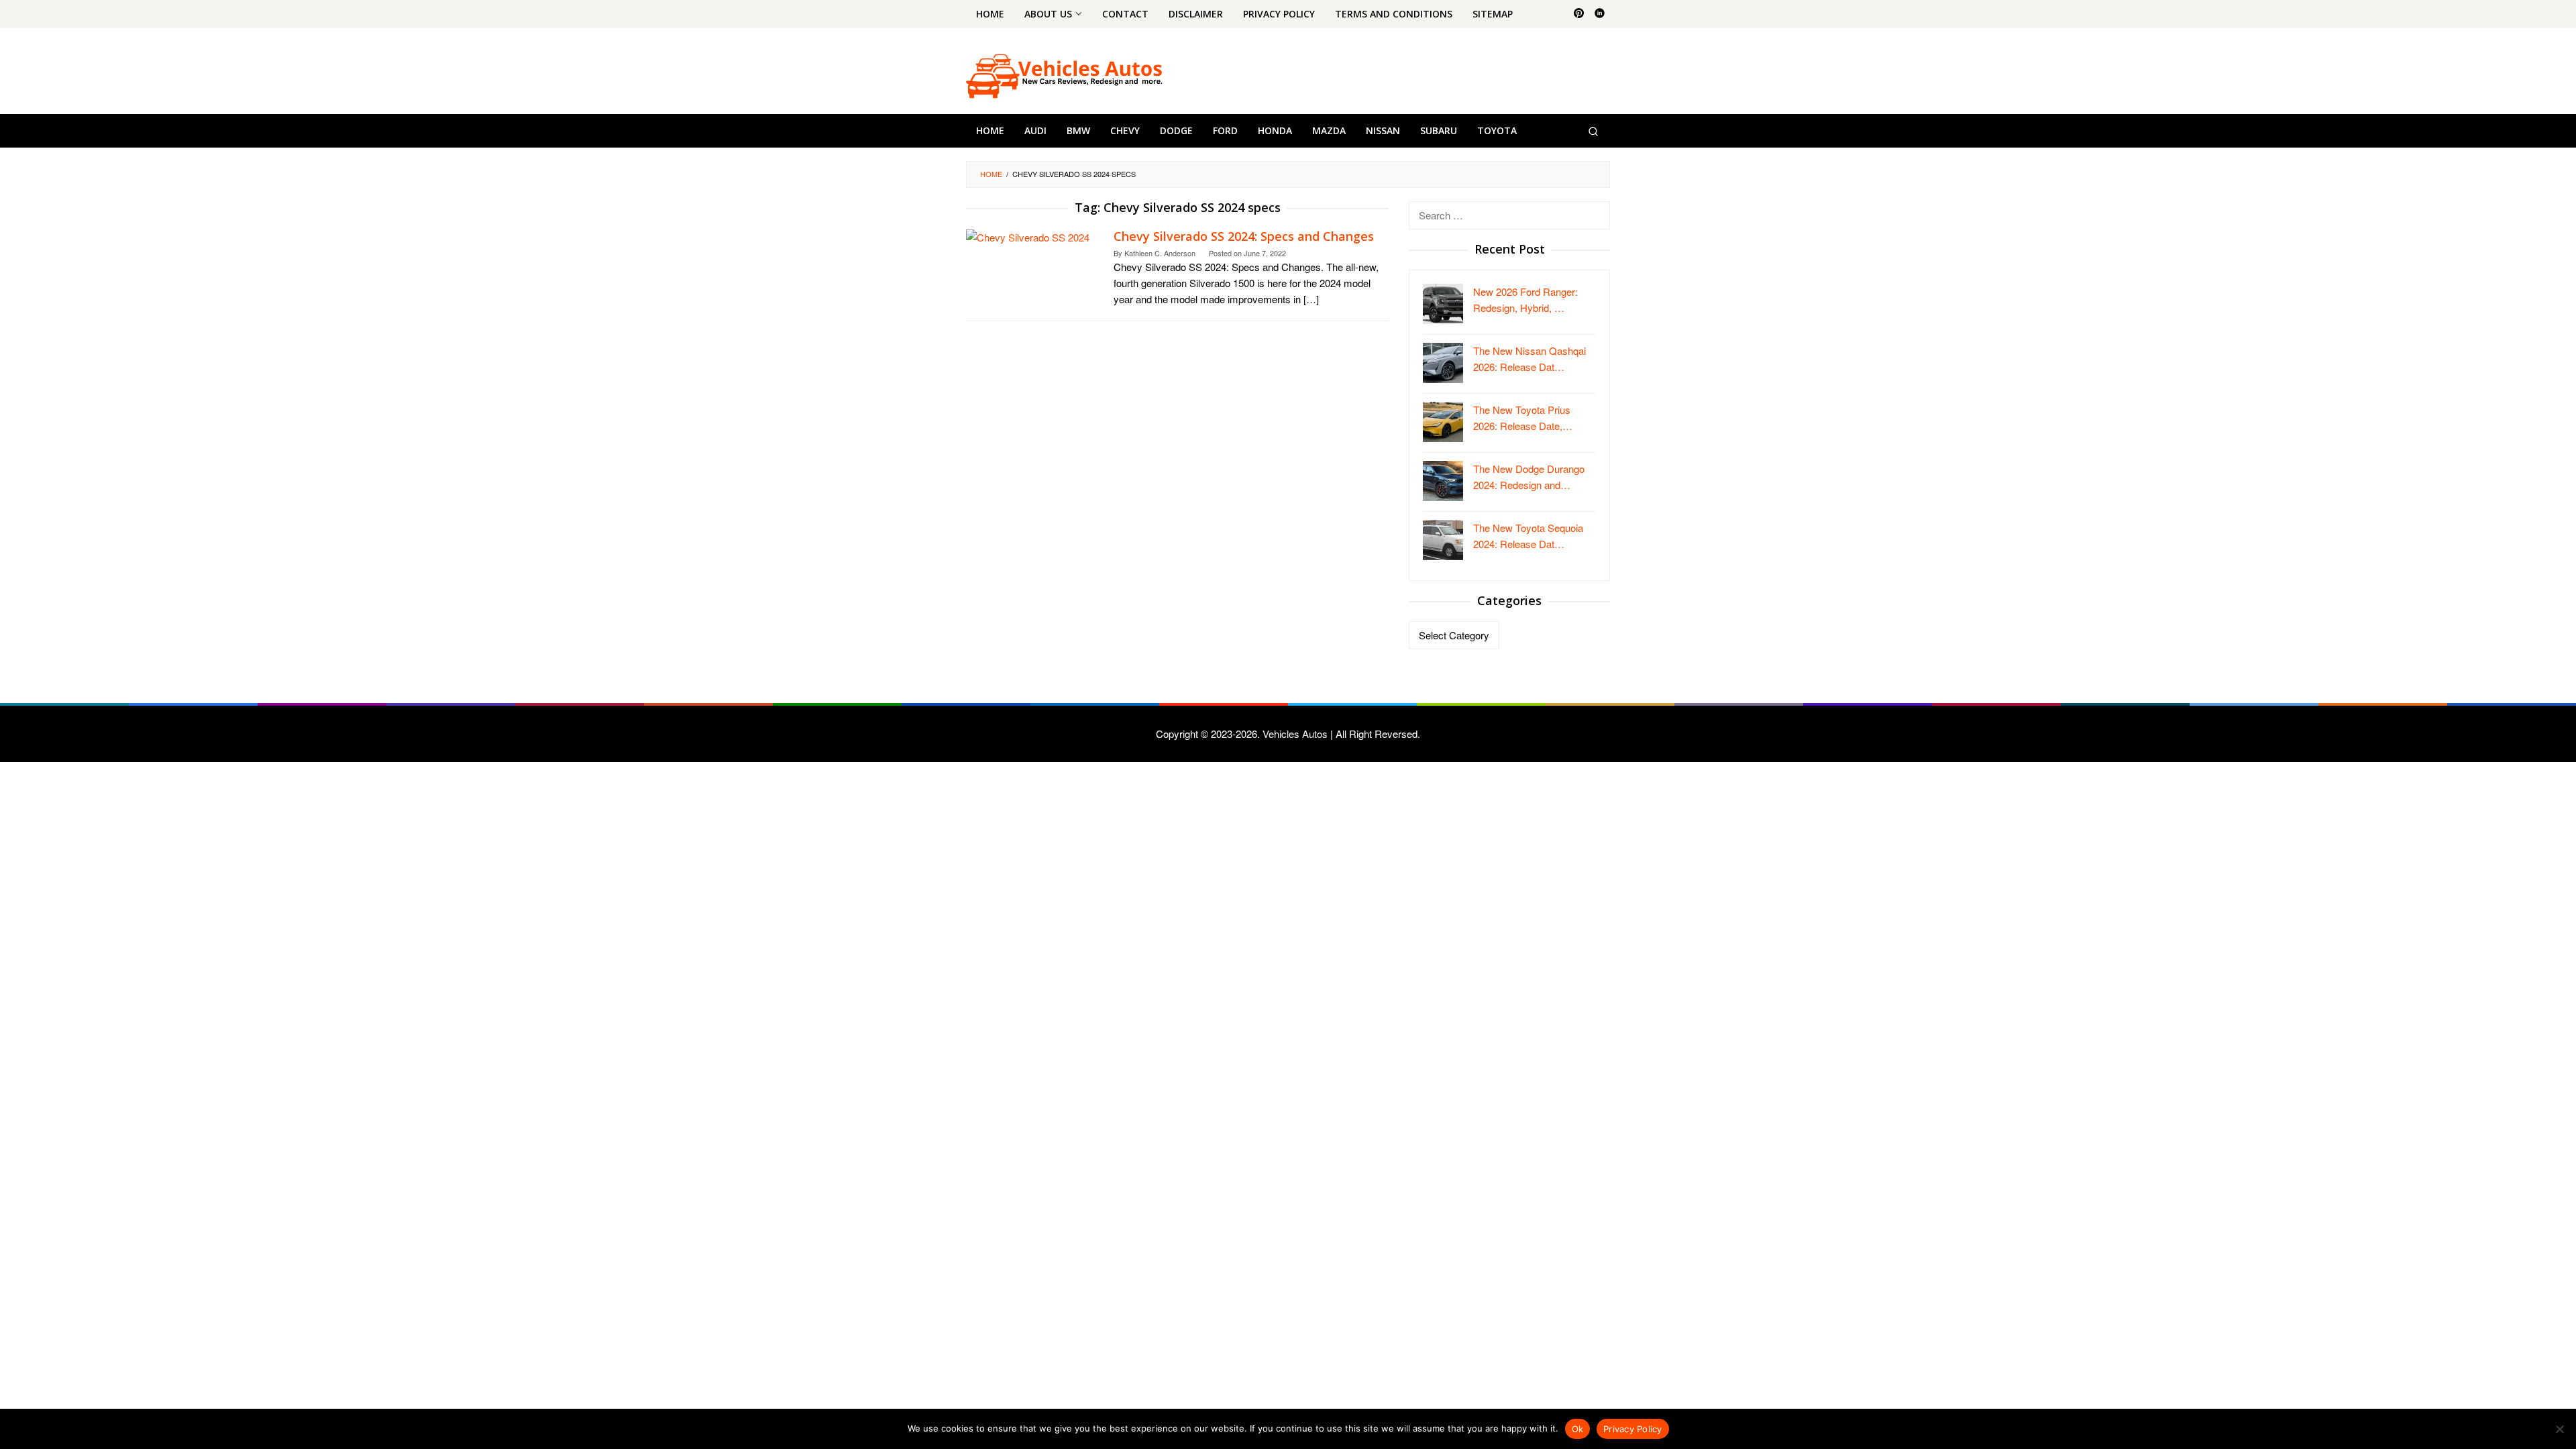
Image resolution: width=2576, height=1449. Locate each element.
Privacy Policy (1633, 1429)
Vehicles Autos (1295, 734)
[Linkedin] (1600, 14)
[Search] (1593, 131)
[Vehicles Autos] (1064, 75)
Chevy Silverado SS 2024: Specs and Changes (1244, 236)
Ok (1578, 1429)
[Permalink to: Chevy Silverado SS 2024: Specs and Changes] (1028, 236)
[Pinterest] (1579, 14)
